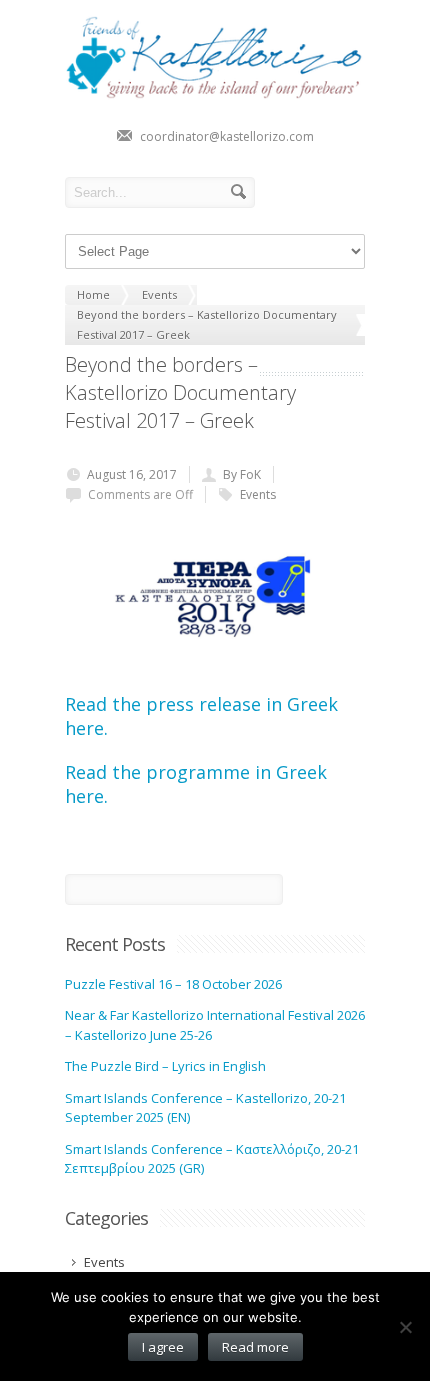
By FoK (242, 474)
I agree (163, 1347)
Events (258, 494)
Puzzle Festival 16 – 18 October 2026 (173, 984)
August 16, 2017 (132, 474)
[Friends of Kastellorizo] (215, 95)
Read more (255, 1347)
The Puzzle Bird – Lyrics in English (165, 1066)
